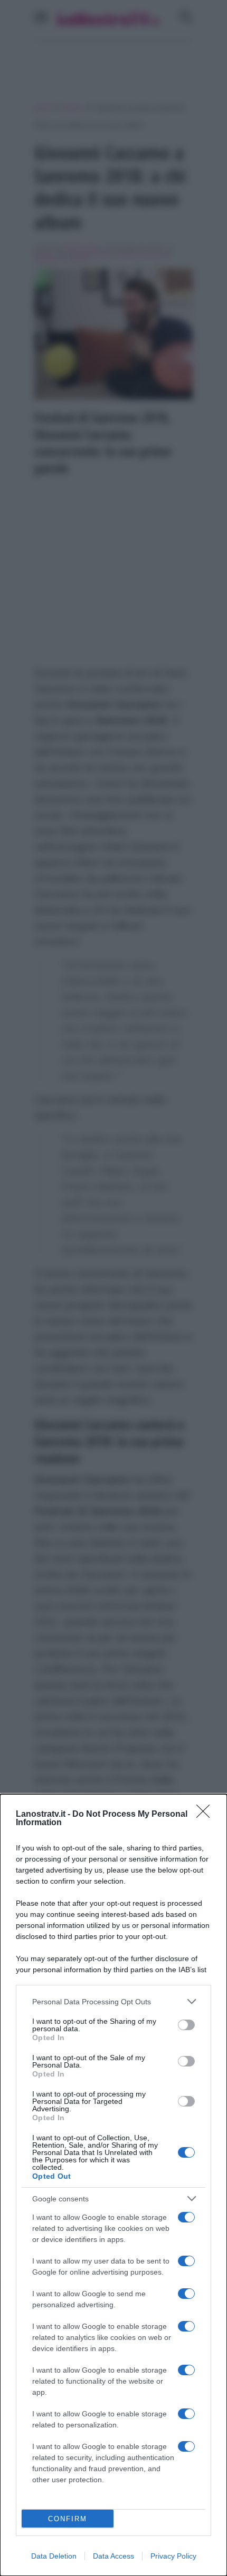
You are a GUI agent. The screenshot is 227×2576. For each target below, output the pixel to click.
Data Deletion (54, 2556)
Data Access (113, 2556)
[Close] (206, 1815)
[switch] (186, 2025)
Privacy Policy (173, 2556)
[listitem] (113, 2001)
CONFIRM (68, 2519)
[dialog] (113, 2185)
